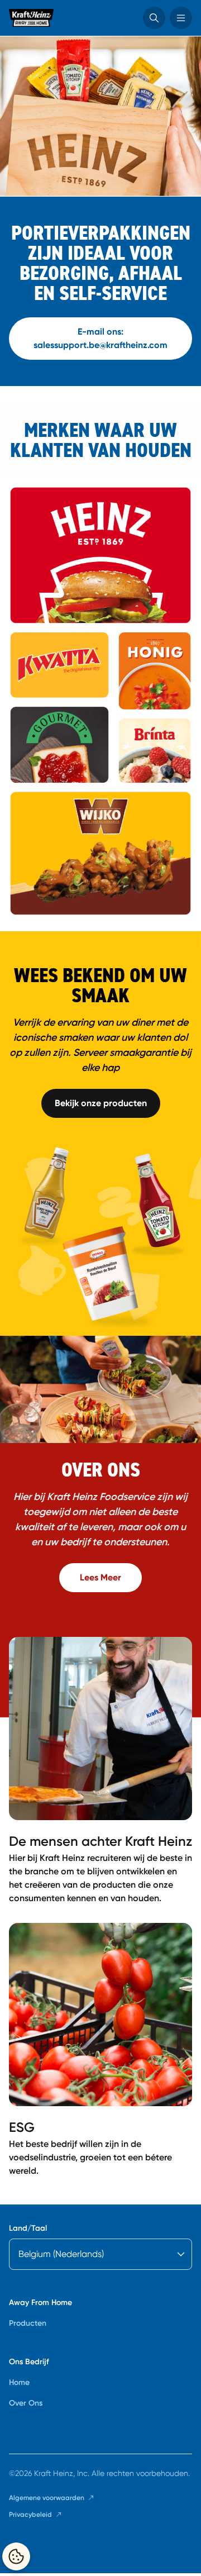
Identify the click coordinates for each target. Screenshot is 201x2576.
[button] (154, 18)
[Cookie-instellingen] (16, 2556)
